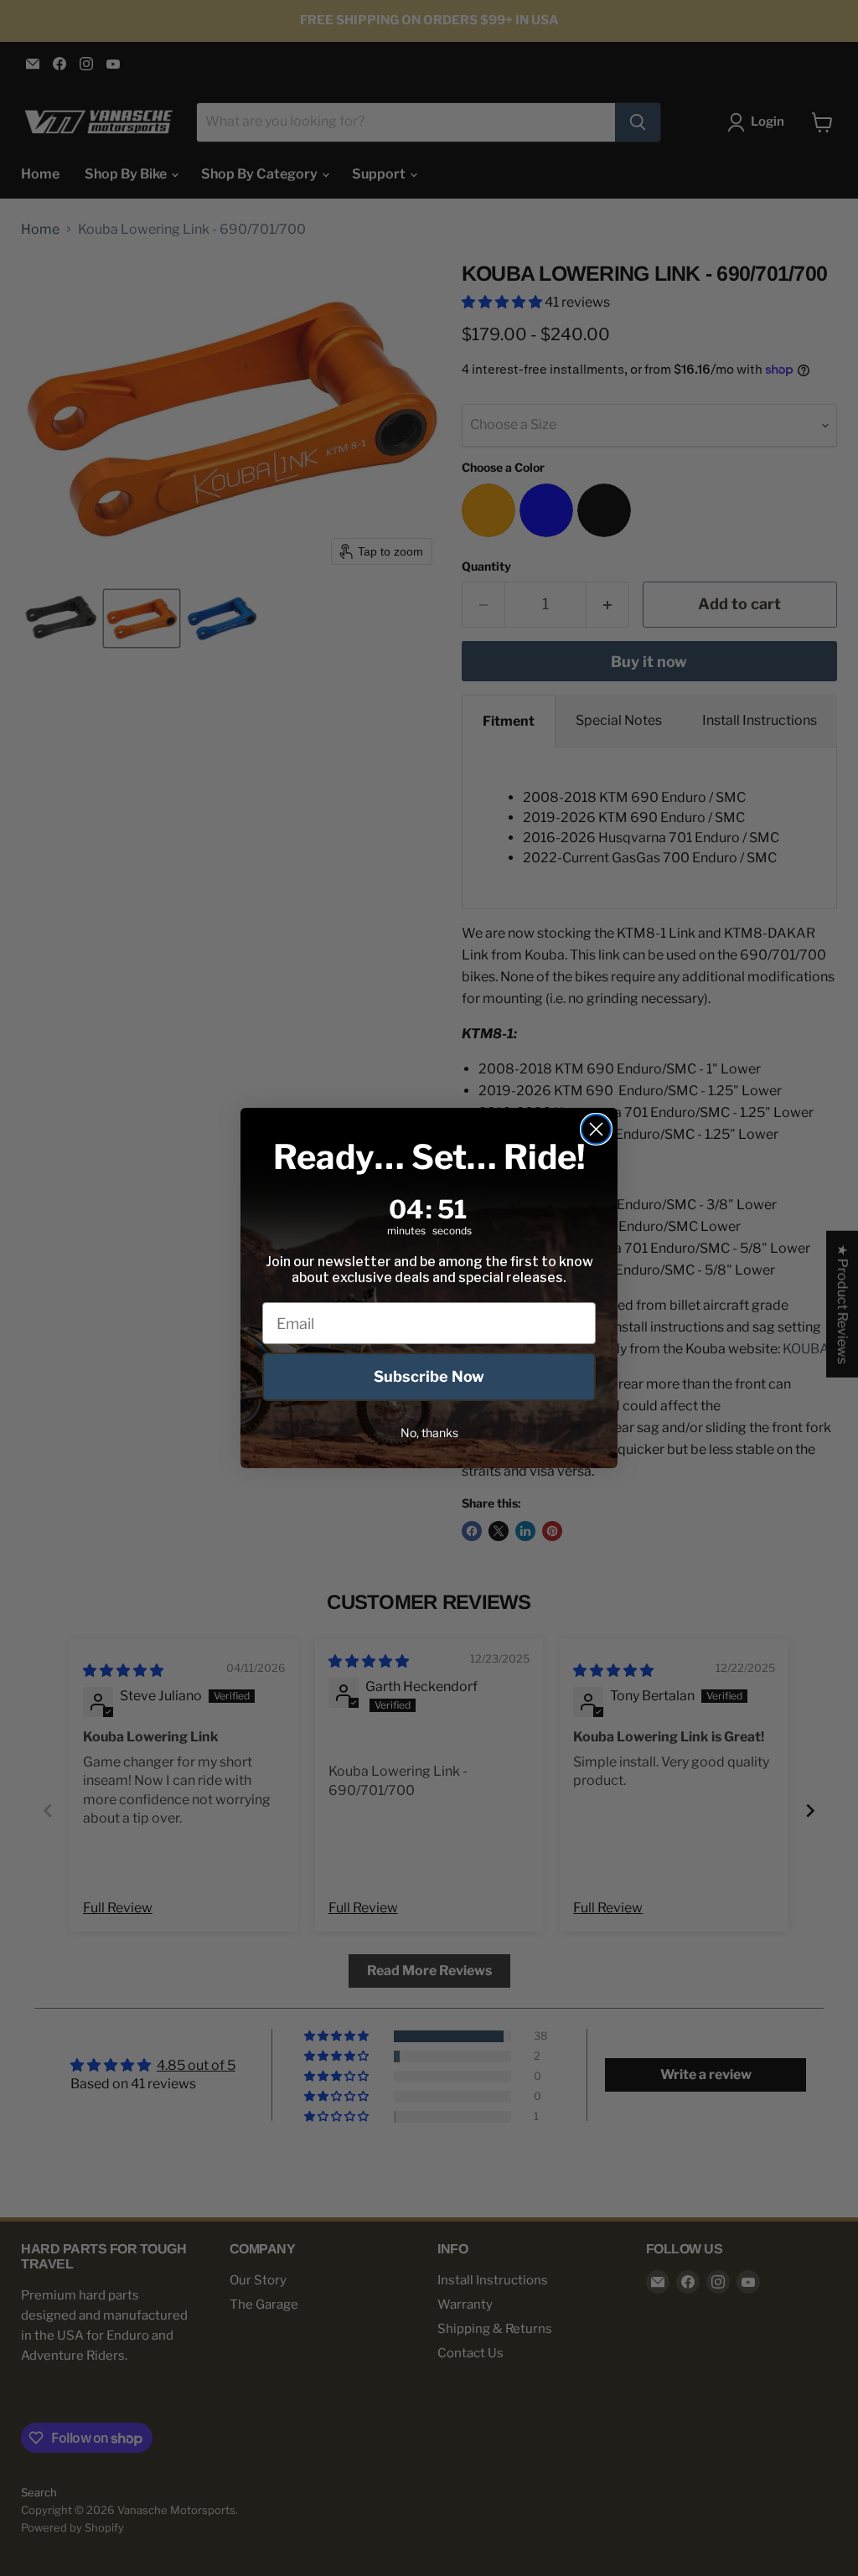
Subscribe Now (429, 1376)
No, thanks (429, 1433)
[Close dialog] (596, 1129)
